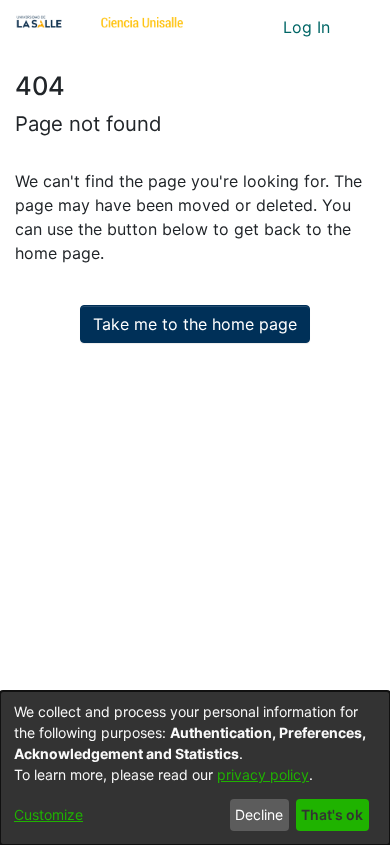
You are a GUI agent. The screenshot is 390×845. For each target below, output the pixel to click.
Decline (259, 814)
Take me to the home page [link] (195, 324)
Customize (48, 814)
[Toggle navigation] (360, 27)
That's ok (332, 814)
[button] (230, 27)
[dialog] (195, 768)
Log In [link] (307, 27)
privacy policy (263, 774)
